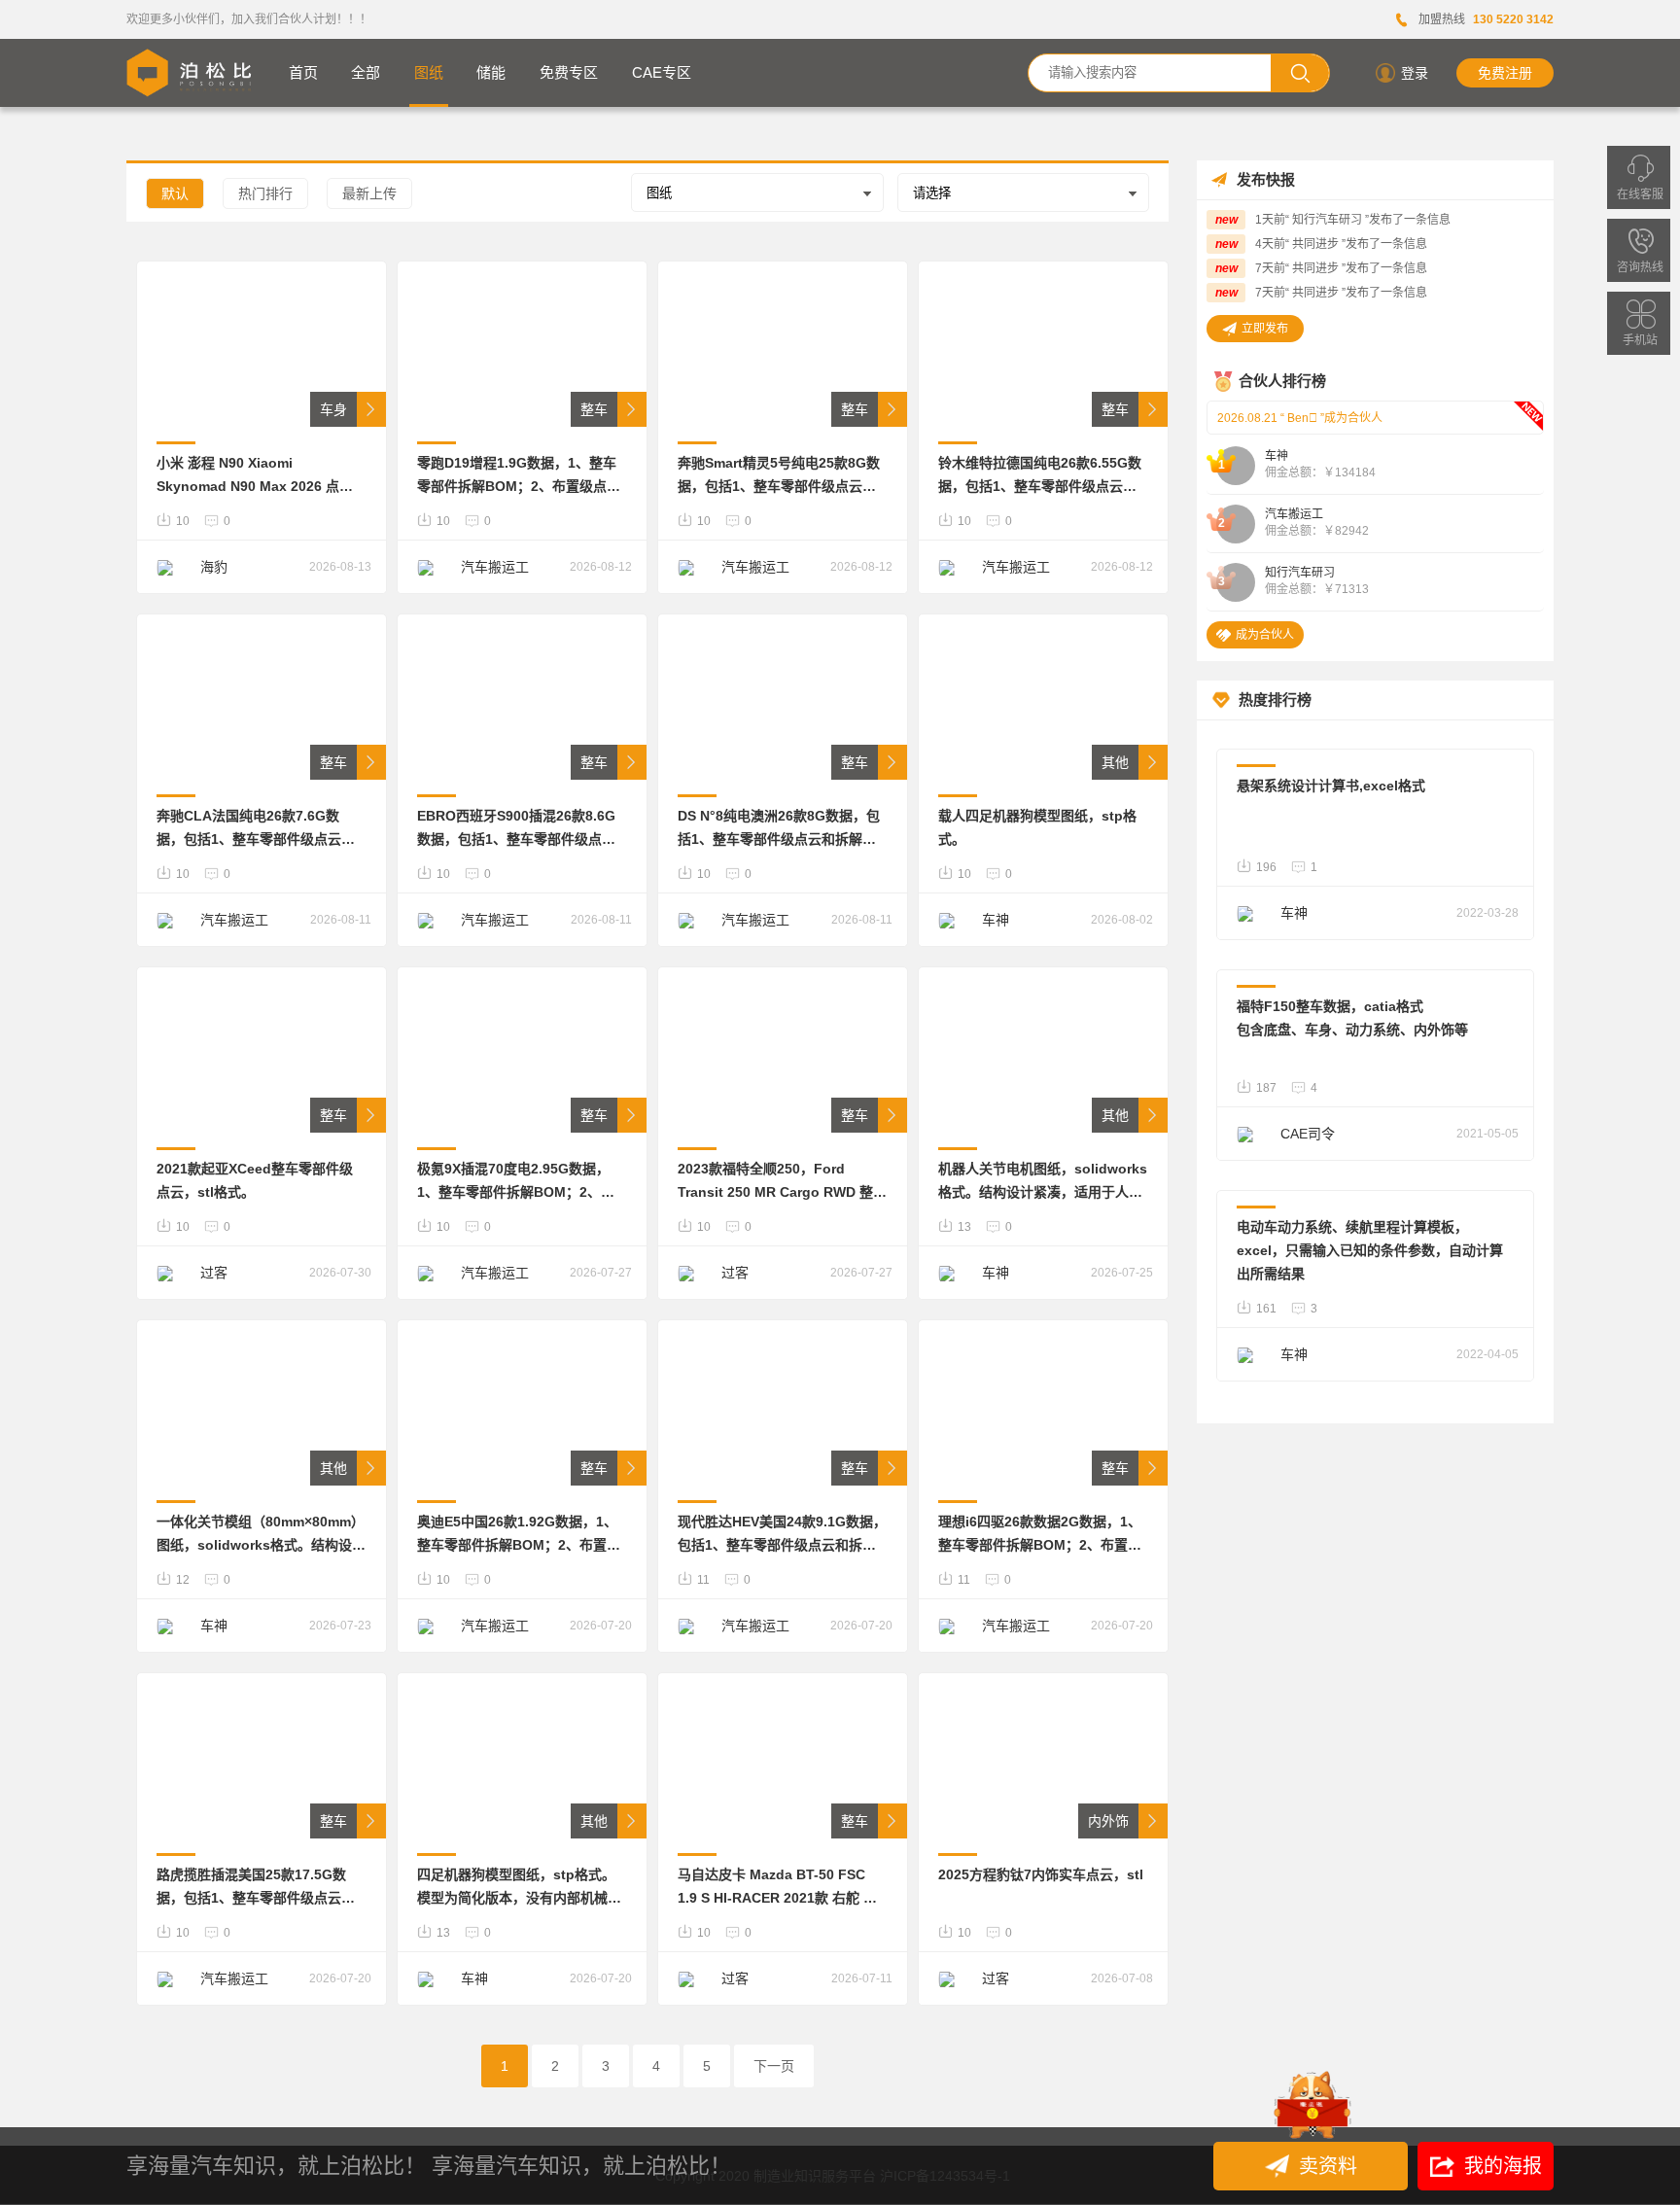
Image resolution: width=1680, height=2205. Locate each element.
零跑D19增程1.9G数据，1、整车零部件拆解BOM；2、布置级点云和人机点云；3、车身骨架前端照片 (519, 476)
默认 (175, 193)
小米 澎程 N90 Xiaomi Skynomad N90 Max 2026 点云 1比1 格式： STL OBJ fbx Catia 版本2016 (261, 476)
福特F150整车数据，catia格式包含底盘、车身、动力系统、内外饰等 (1352, 1018)
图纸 (429, 72)
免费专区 (569, 72)
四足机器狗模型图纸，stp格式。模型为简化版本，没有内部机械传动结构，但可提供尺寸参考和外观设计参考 (519, 1888)
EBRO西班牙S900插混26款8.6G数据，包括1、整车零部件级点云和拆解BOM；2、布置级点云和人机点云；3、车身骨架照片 (519, 829)
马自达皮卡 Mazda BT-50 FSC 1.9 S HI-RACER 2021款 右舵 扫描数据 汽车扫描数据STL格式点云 (781, 1888)
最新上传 (369, 193)
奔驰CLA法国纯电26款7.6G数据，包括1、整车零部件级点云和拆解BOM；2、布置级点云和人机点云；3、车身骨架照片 (258, 829)
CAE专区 (662, 72)
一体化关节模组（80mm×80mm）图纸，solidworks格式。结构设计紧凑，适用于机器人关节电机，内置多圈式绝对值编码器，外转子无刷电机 (261, 1535)
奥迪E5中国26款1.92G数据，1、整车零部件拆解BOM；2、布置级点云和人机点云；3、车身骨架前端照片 (519, 1535)
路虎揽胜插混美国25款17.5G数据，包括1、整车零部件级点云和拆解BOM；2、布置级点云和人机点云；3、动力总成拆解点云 (258, 1888)
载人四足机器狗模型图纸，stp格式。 (1037, 827)
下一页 (774, 2066)
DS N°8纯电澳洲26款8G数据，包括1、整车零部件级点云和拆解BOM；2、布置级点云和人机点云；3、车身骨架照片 (779, 829)
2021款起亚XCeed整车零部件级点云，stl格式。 (255, 1180)
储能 (491, 72)
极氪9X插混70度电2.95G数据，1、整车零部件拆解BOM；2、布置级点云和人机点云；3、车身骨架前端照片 (516, 1182)
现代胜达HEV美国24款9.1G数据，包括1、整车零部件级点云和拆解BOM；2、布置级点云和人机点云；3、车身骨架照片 (782, 1535)
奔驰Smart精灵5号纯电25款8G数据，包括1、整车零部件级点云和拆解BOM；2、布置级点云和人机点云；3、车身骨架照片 (779, 476)
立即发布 (1265, 329)
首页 (303, 72)
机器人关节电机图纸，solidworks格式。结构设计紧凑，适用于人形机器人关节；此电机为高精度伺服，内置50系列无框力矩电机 (1043, 1182)
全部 (366, 72)
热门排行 (265, 193)
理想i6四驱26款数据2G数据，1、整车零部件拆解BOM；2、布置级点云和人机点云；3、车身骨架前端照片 (1040, 1535)
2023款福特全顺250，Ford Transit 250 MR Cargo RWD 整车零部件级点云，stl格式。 (782, 1182)
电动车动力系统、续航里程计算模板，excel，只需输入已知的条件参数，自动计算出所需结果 (1370, 1250)
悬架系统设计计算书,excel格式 (1331, 786)
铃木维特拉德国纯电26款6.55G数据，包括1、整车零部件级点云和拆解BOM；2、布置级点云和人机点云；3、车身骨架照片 (1040, 476)
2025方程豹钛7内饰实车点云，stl (1041, 1874)
